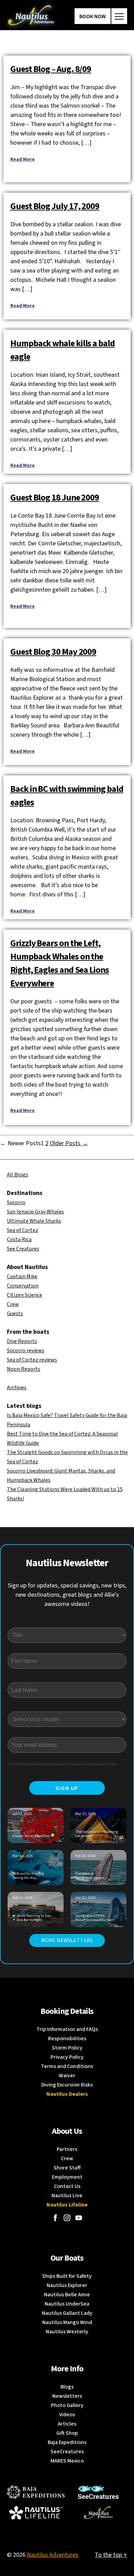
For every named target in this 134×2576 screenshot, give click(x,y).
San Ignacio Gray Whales (35, 1212)
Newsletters (67, 2396)
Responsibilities (67, 2039)
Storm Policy (67, 2048)
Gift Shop (67, 2433)
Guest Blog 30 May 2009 (53, 652)
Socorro (16, 1202)
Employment (67, 2177)
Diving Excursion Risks (67, 2085)
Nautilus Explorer (67, 2285)
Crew (13, 1304)
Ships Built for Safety (67, 2276)
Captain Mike (22, 1277)
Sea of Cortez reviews (32, 1360)
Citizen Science (25, 1295)
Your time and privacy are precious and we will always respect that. (62, 1764)
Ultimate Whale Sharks (34, 1221)
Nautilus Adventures (53, 2555)
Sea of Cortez (23, 1230)
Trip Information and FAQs (67, 2029)
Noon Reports (24, 1369)
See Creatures (23, 1249)
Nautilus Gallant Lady (67, 2313)
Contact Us (67, 2186)
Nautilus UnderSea (67, 2304)
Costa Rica (19, 1239)
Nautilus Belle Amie (67, 2295)
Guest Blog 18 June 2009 (55, 498)
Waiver (67, 2076)
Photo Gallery (67, 2405)
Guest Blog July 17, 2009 (55, 206)
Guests (15, 1314)
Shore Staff (67, 2168)
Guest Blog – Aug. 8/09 (51, 69)
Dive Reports (22, 1341)
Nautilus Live (67, 2196)
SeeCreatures (67, 2452)
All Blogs (18, 1175)
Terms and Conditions (67, 2066)
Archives (17, 1388)
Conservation (23, 1286)
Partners (67, 2149)
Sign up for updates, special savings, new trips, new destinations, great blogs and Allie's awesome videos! (67, 1595)
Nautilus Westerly (67, 2332)
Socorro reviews (26, 1351)
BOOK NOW (93, 16)
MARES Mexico (67, 2461)
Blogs (67, 2387)
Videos (67, 2415)
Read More (23, 159)
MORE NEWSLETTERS (67, 1940)
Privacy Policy (67, 2057)
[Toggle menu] (119, 16)
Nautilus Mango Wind (67, 2322)
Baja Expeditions (67, 2442)
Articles (67, 2424)
